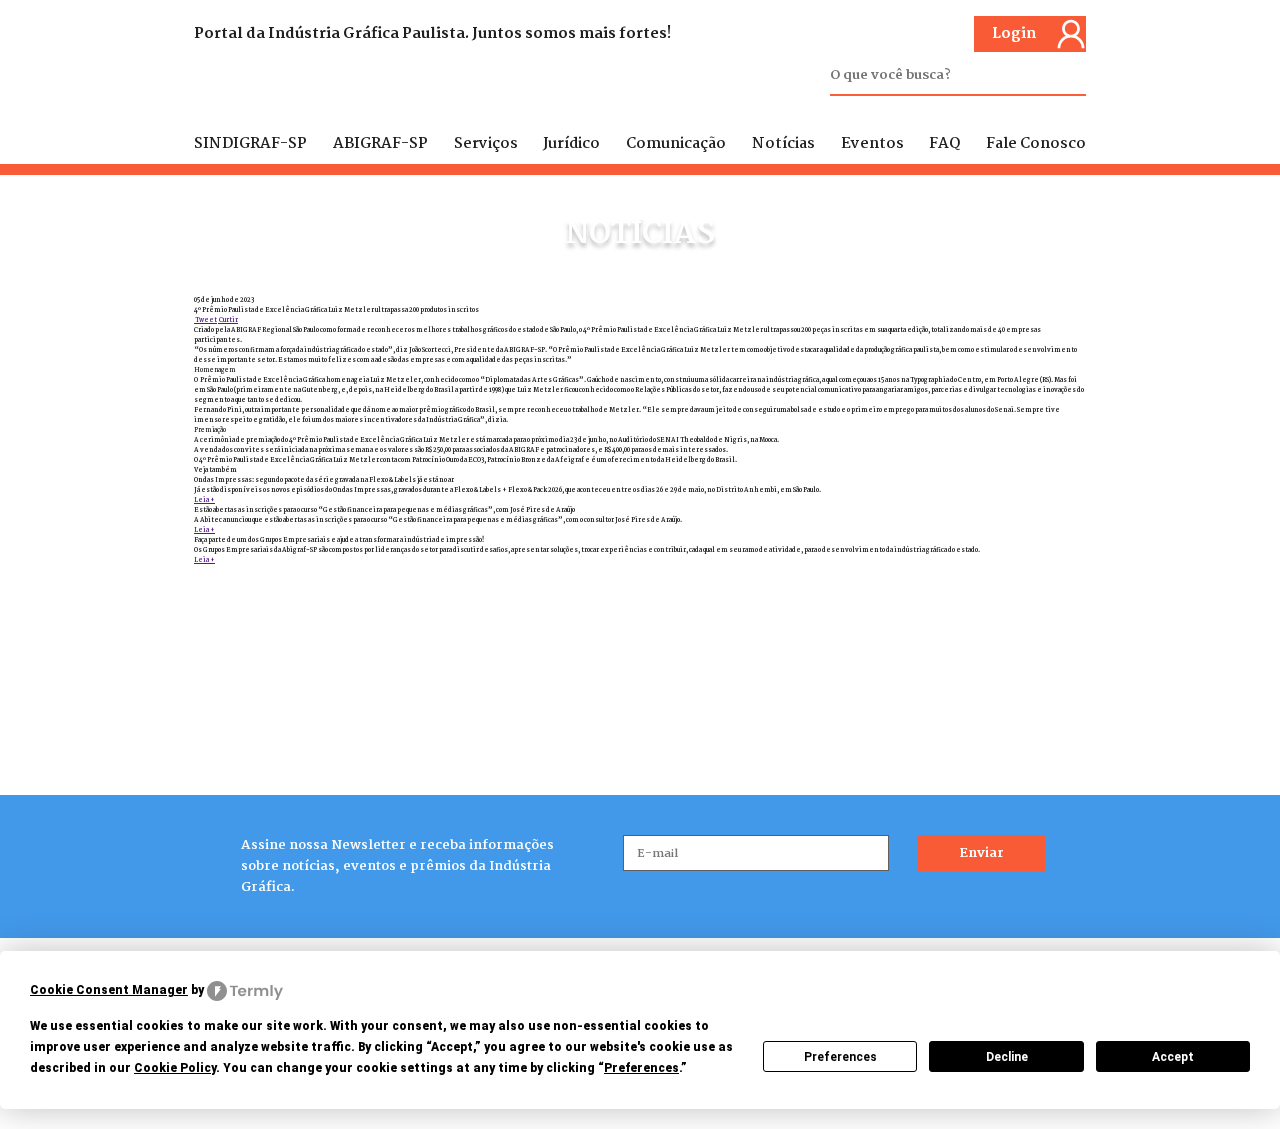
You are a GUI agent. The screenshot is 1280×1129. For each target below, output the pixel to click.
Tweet (205, 320)
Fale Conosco (1036, 144)
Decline (1007, 1057)
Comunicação (676, 144)
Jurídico (571, 144)
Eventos (872, 144)
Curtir (228, 320)
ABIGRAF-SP (380, 144)
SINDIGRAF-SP (250, 144)
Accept (1173, 1057)
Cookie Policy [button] (175, 1068)
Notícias (783, 144)
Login (1014, 34)
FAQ (944, 144)
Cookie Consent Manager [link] (109, 990)
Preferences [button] (641, 1068)
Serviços (486, 144)
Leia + (204, 500)
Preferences (840, 1057)
